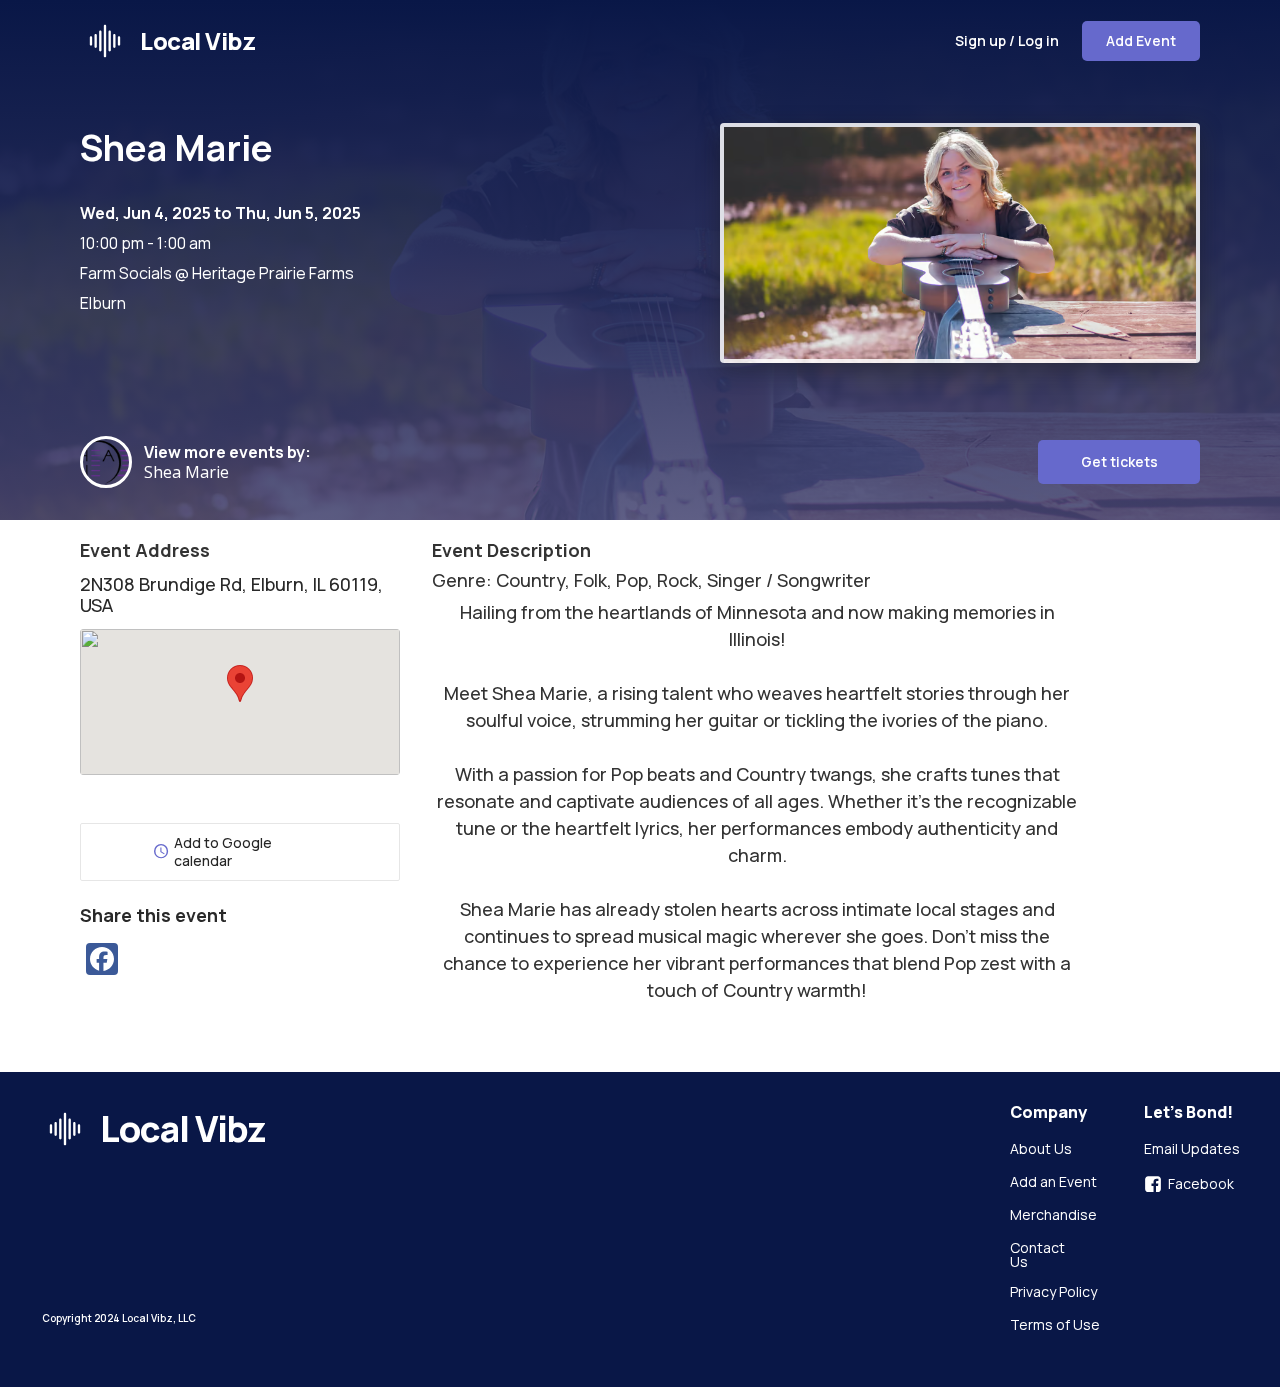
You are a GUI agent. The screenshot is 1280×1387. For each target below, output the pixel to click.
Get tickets (1119, 461)
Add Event (1141, 40)
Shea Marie (194, 472)
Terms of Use (1055, 1326)
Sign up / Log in (1007, 40)
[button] (240, 683)
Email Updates (1192, 1150)
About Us (1041, 1150)
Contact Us (1039, 1255)
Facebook (1201, 1184)
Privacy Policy (1053, 1293)
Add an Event (1053, 1183)
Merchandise (1053, 1216)
